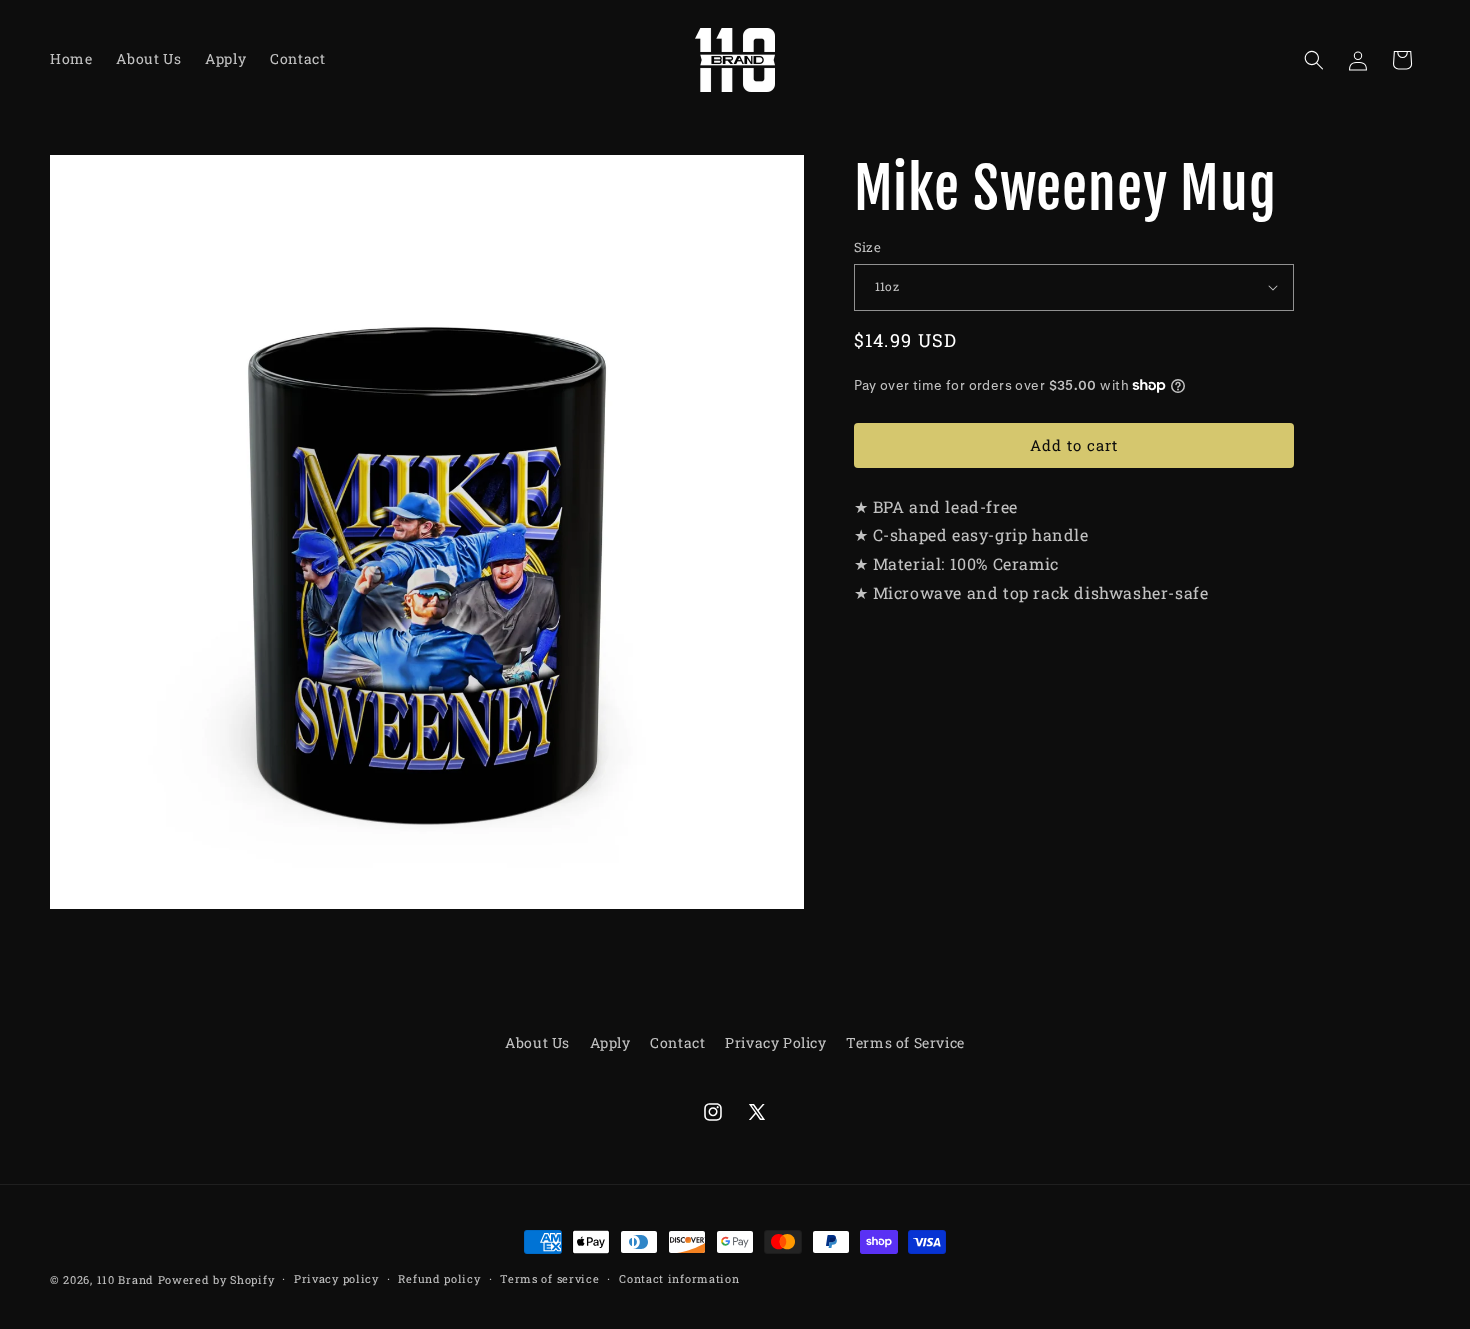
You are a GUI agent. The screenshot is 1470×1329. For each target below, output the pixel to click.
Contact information (679, 1278)
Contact (677, 1042)
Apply (610, 1042)
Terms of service (549, 1278)
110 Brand (125, 1279)
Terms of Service (905, 1042)
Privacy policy (336, 1278)
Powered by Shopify (216, 1279)
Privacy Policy (775, 1042)
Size (868, 247)
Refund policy (439, 1278)
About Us (537, 1042)
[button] (1314, 60)
